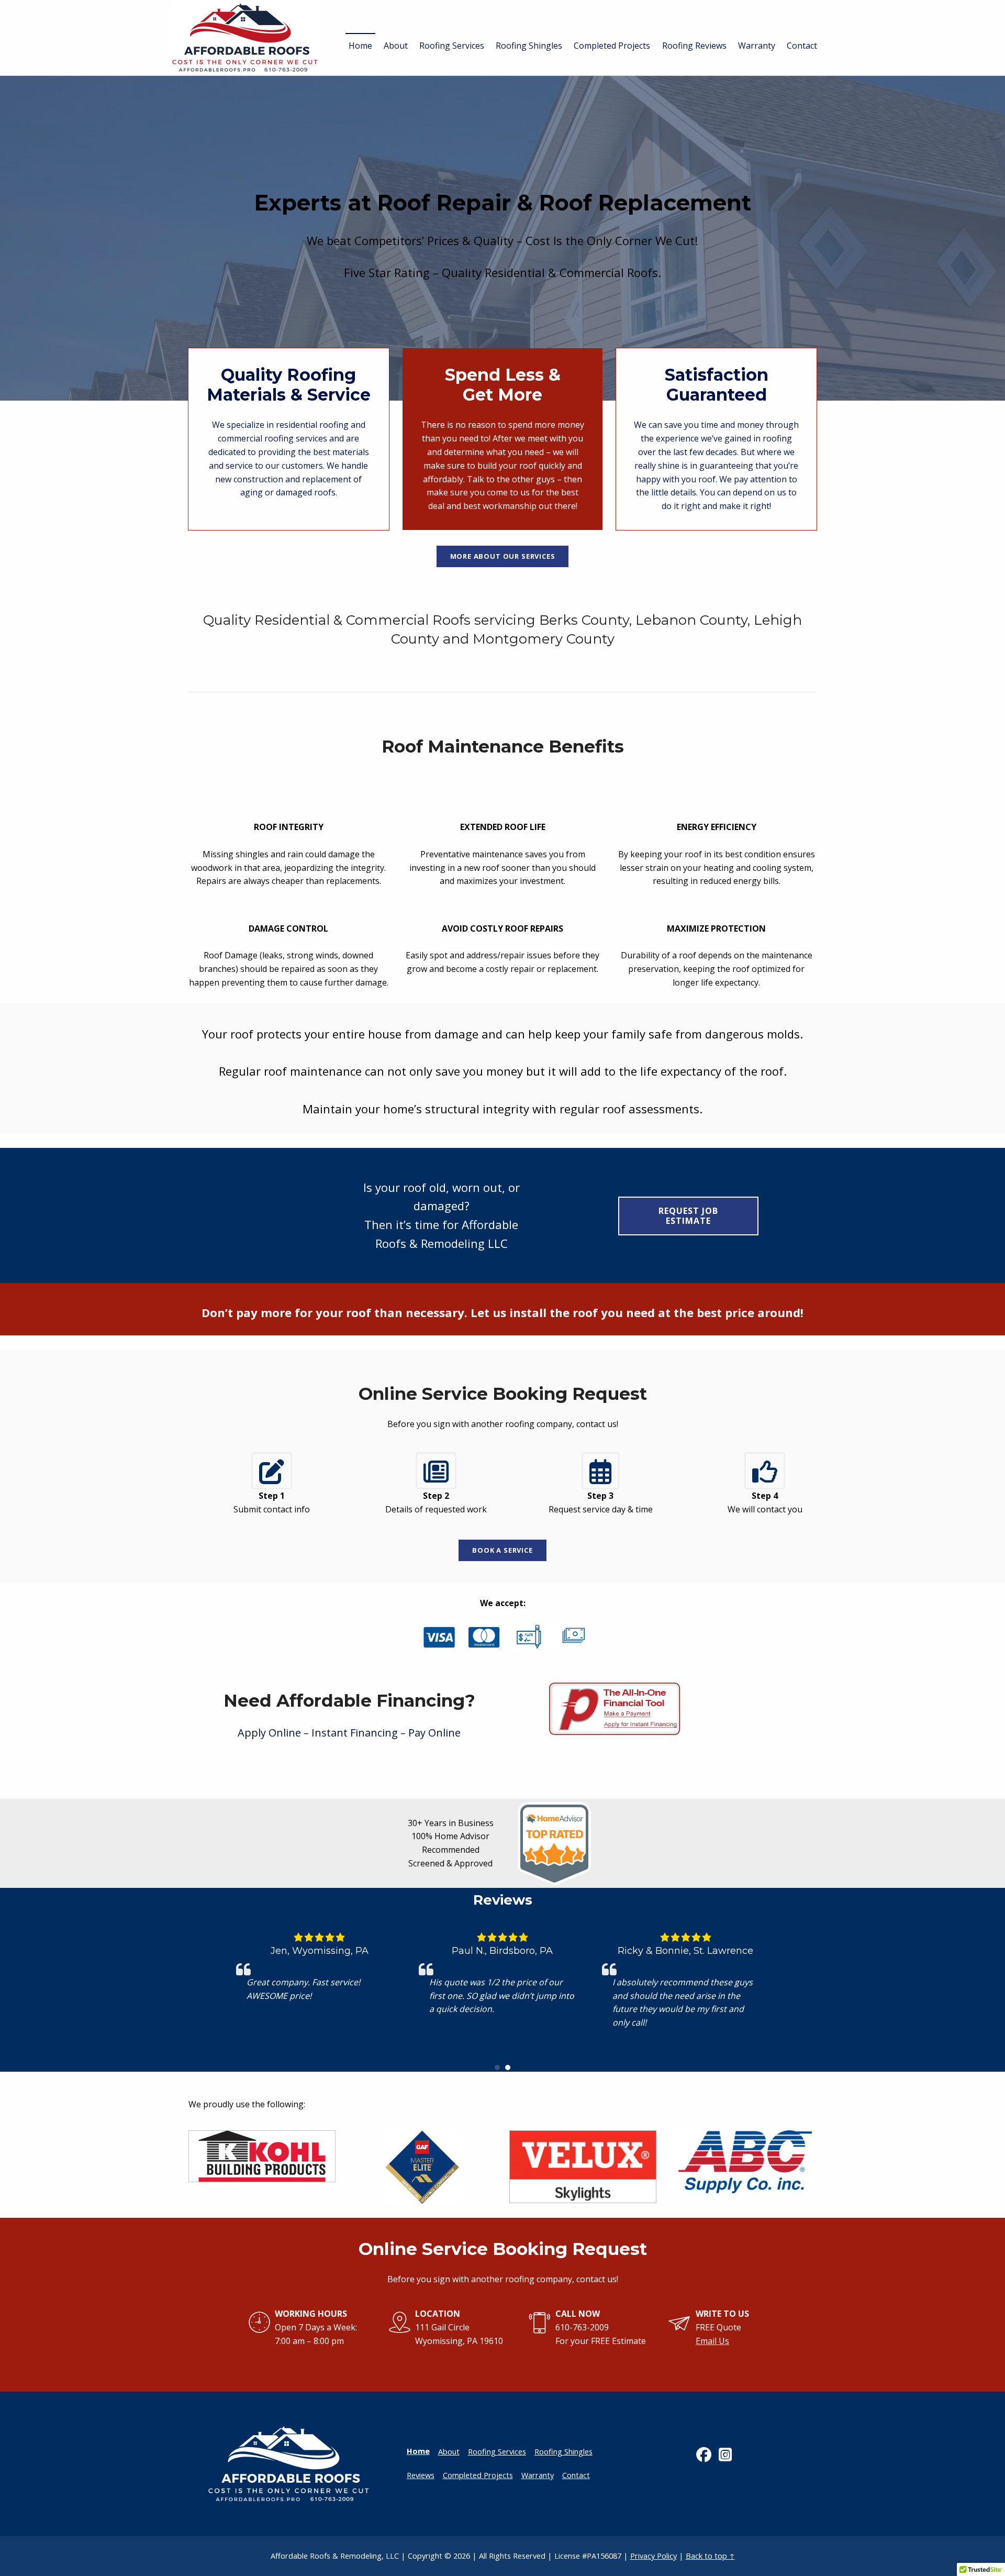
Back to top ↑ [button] (710, 2556)
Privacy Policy (654, 2556)
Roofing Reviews (694, 46)
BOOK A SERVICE (502, 1550)
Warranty (757, 46)
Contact (802, 46)
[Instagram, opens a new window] (728, 2454)
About (396, 46)
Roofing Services (452, 46)
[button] (497, 2068)
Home (360, 46)
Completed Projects (612, 46)
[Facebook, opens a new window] (706, 2454)
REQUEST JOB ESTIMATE (688, 1216)
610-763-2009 (582, 2327)
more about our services (503, 556)
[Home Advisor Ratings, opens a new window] (554, 1878)
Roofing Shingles (529, 46)
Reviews (421, 2475)
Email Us (712, 2341)
